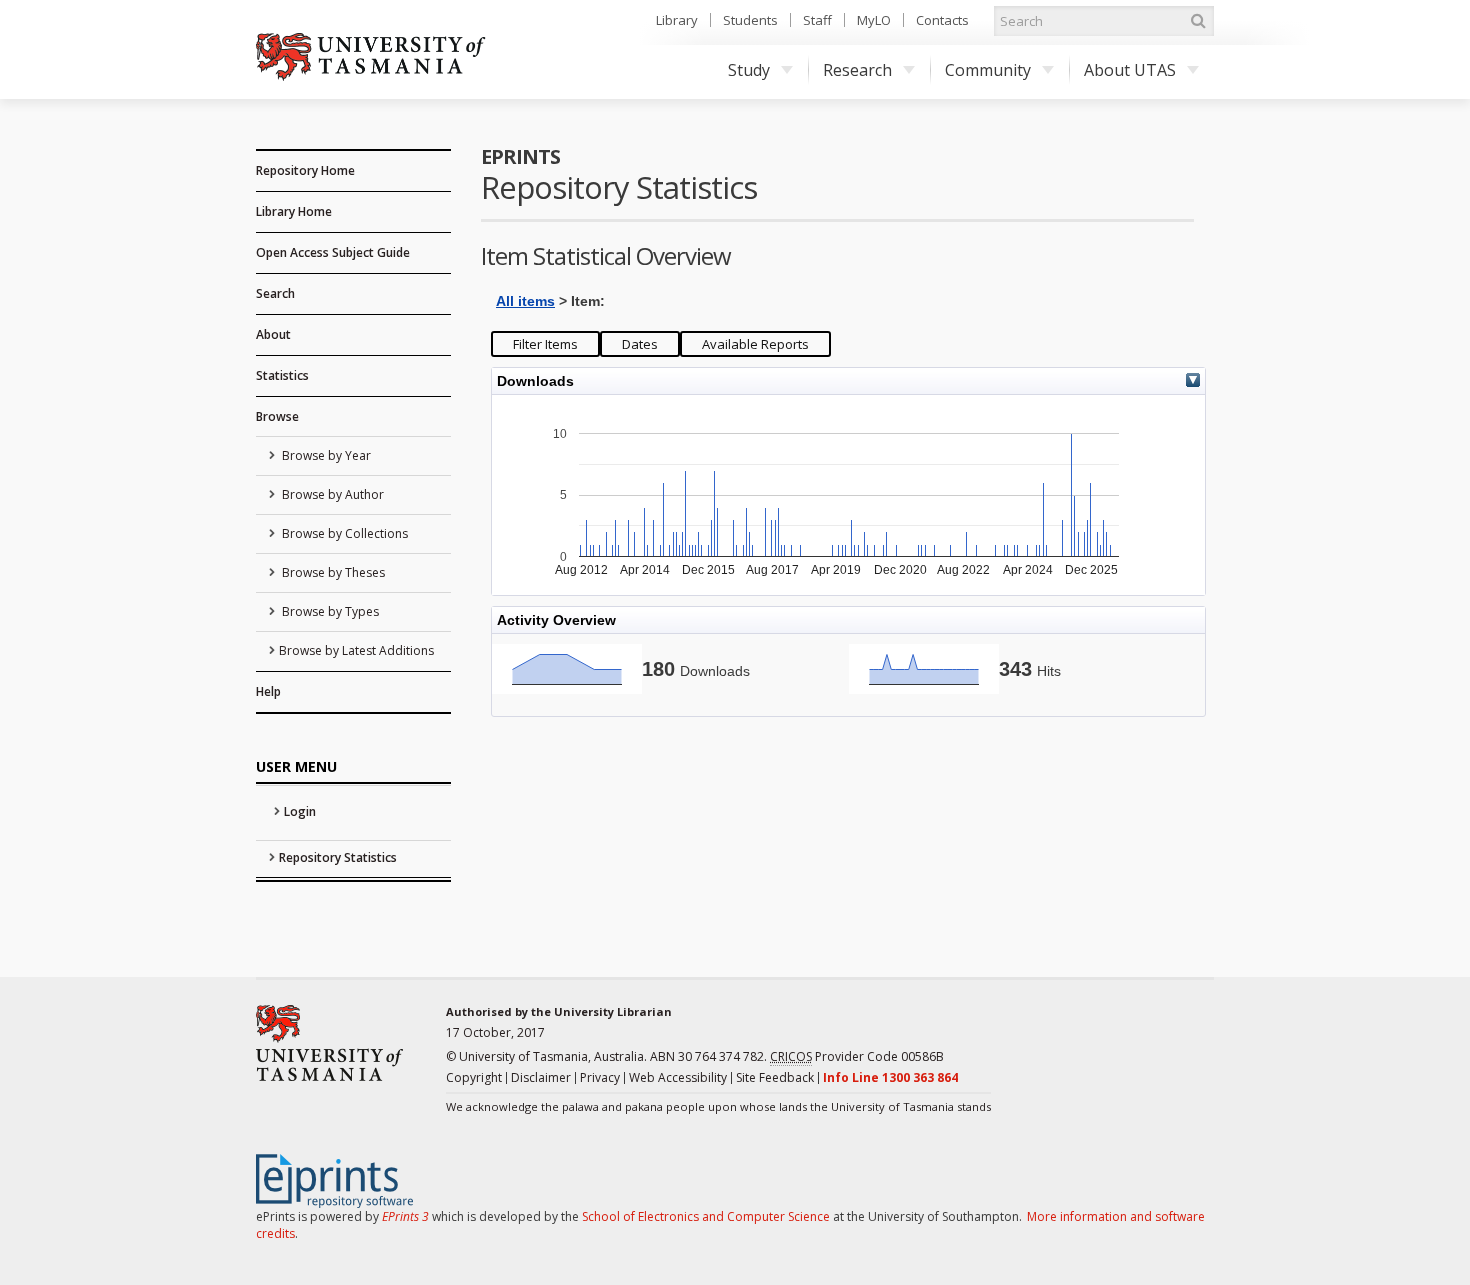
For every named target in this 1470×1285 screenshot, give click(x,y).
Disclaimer (541, 1077)
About (273, 334)
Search (275, 293)
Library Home (294, 211)
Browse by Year (325, 455)
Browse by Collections (343, 533)
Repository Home (305, 170)
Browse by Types (329, 611)
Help (268, 691)
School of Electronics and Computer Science (706, 1216)
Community (988, 70)
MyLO (874, 20)
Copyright (474, 1077)
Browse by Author (331, 494)
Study (749, 70)
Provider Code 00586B (857, 1056)
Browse (277, 416)
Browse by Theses (332, 572)
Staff (817, 20)
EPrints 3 (405, 1216)
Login (300, 811)
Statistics (282, 375)
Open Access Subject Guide (333, 252)
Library (677, 20)
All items (525, 301)
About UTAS (1130, 70)
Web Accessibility (678, 1077)
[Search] (1198, 21)
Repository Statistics (338, 857)
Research (857, 70)
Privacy (600, 1077)
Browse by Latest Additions (356, 650)
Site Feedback (775, 1077)
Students (750, 20)
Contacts (942, 20)
